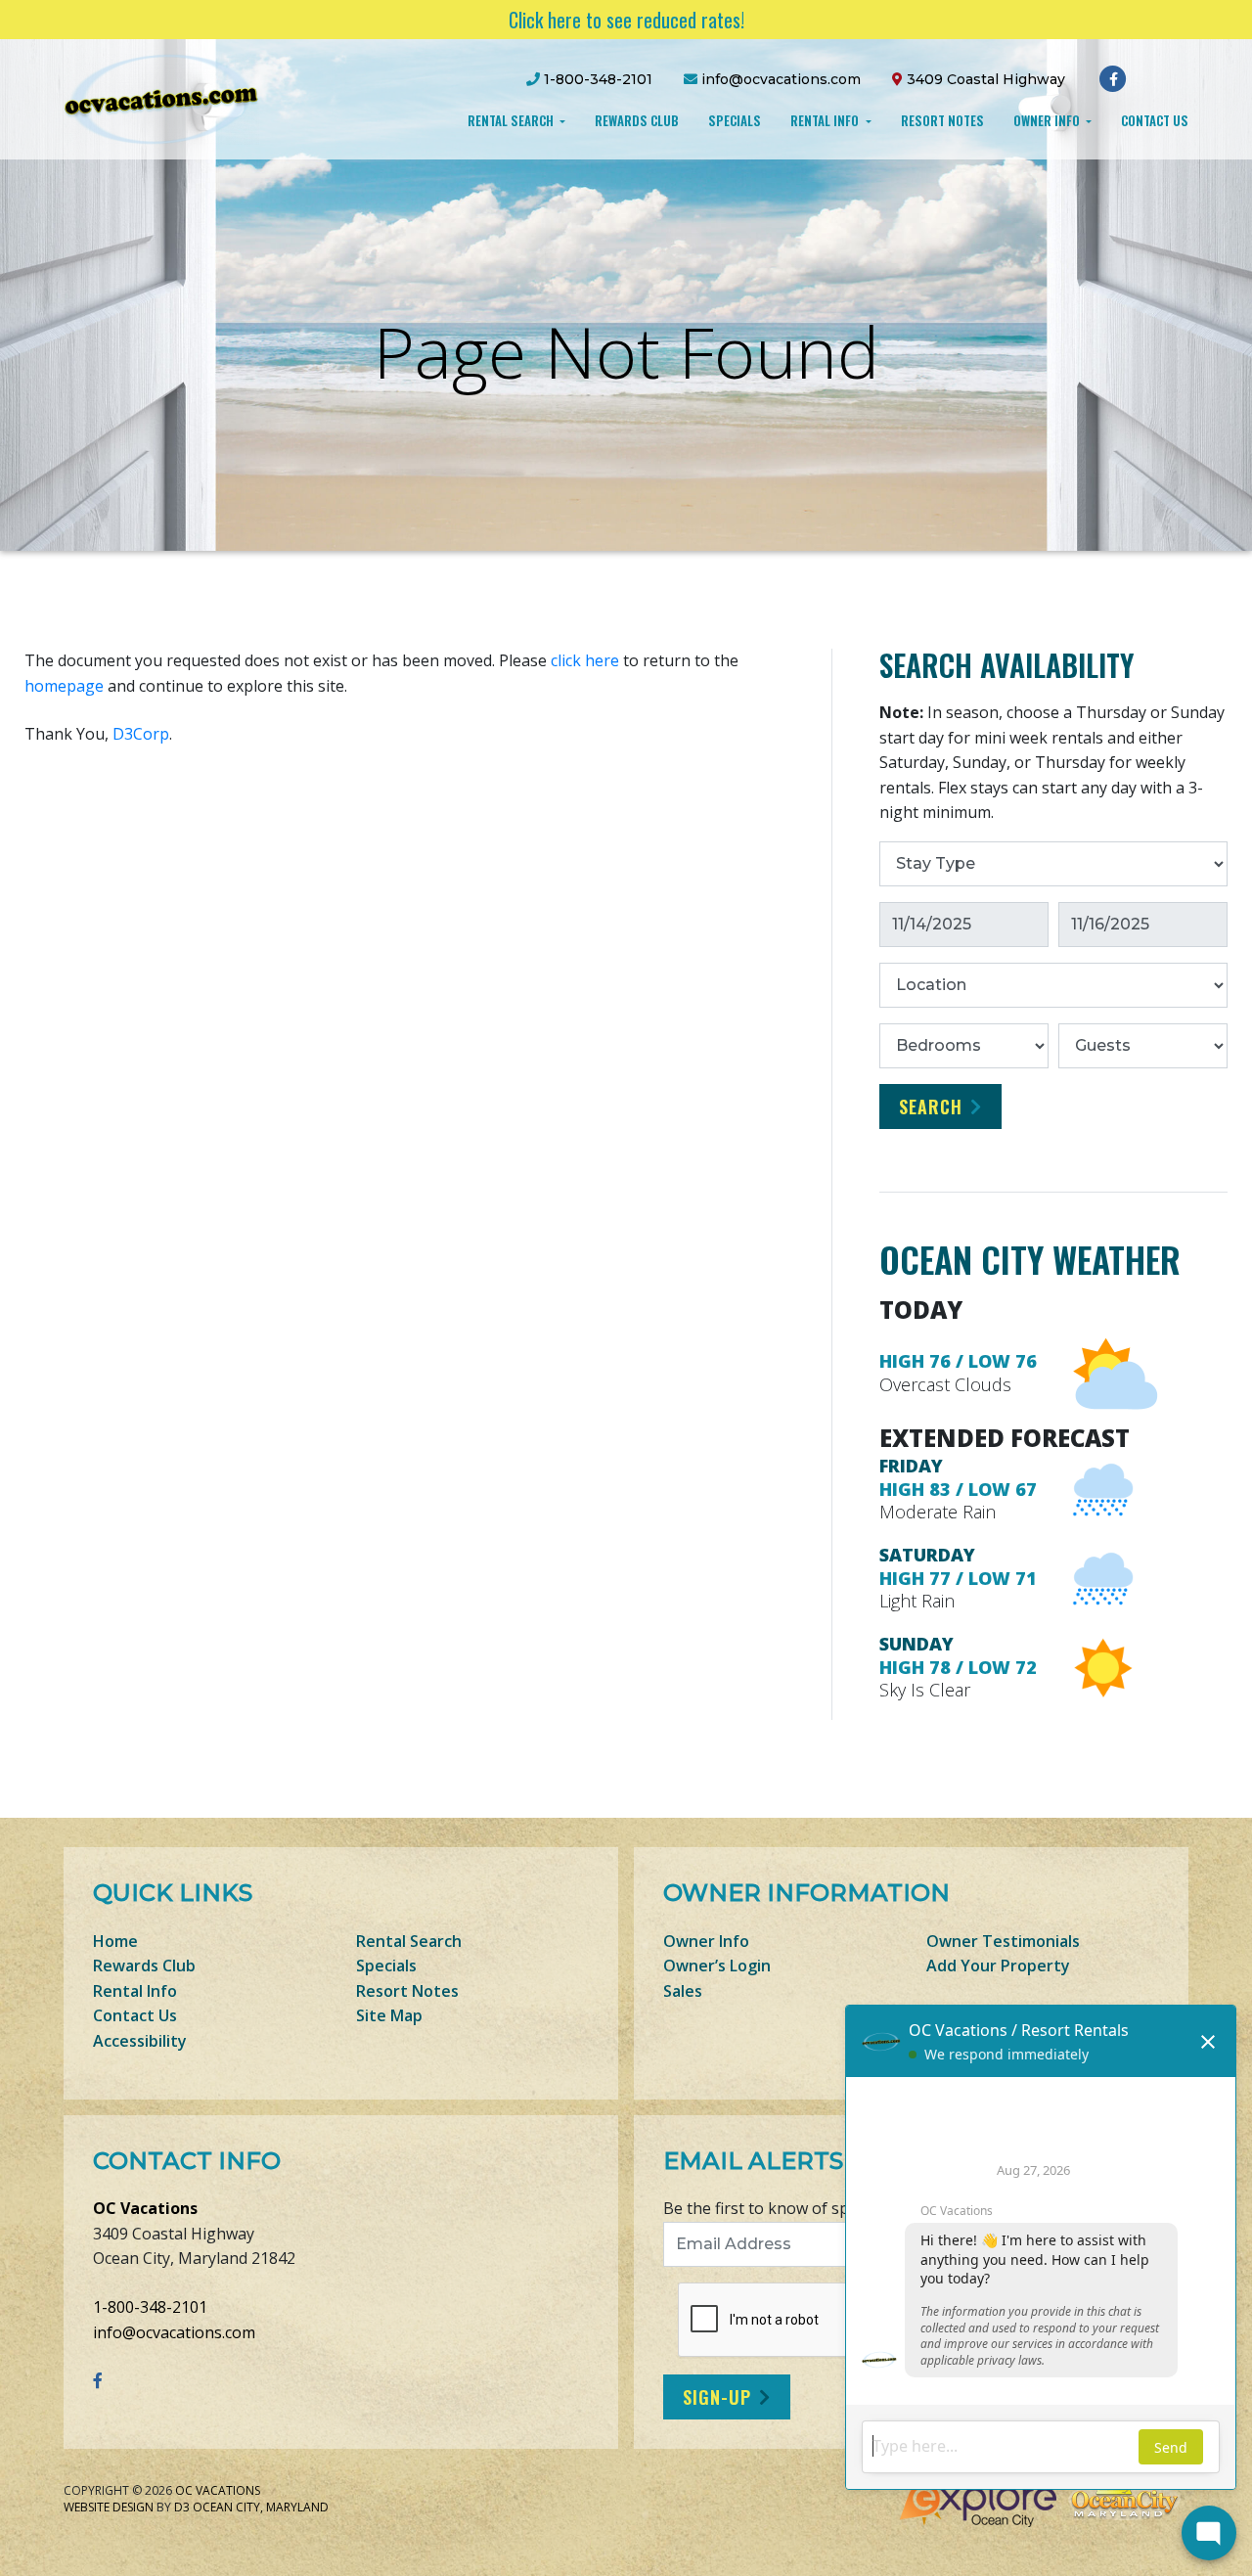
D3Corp (141, 734)
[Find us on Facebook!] (1114, 78)
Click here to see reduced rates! (626, 20)
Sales (683, 1991)
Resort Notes (942, 120)
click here (585, 660)
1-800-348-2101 (150, 2307)
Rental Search (512, 120)
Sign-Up (717, 2397)
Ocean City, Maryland (261, 2507)
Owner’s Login (717, 1966)
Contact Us (1155, 120)
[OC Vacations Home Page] (161, 98)
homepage (64, 686)
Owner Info (1048, 120)
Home (115, 1941)
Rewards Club (637, 120)
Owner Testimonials (1003, 1941)
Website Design (109, 2507)
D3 (182, 2507)
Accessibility (140, 2041)
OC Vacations (145, 2208)
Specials (735, 120)
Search (931, 1107)
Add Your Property (998, 1966)
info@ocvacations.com (174, 2332)
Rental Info (826, 120)
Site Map (389, 2015)
